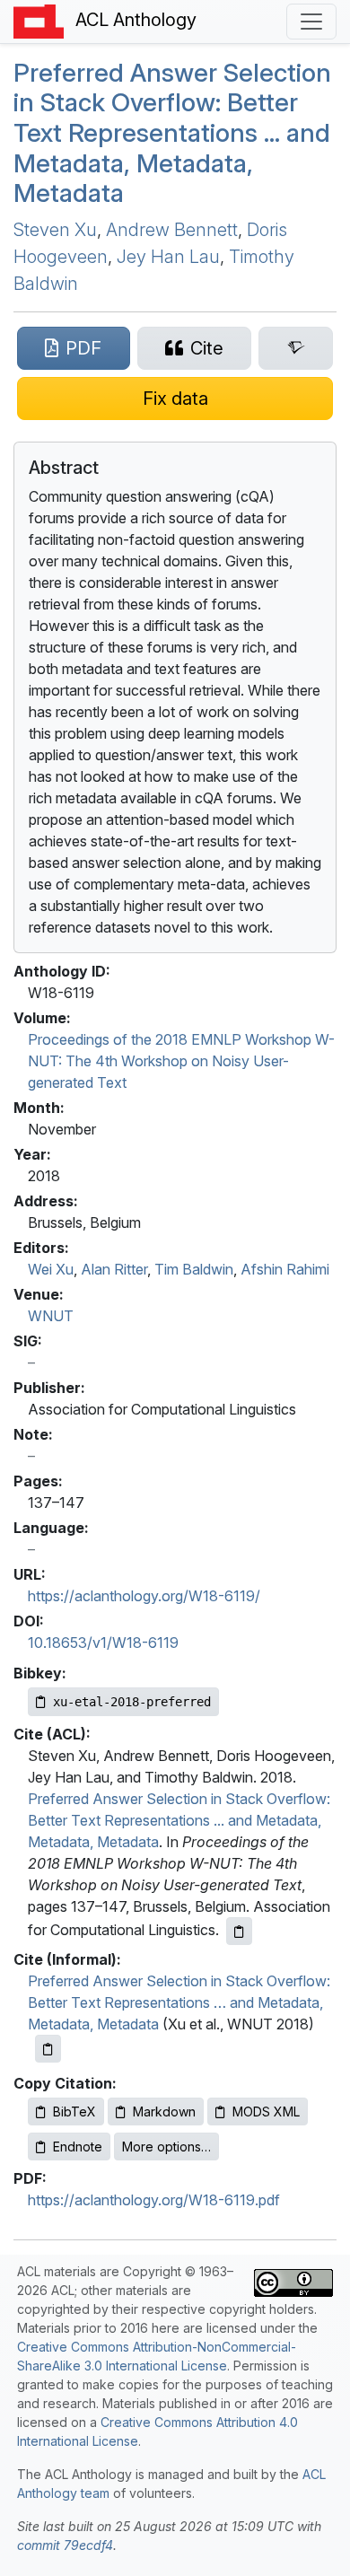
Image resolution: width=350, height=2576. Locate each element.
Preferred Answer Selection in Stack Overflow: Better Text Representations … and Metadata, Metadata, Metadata (179, 2002)
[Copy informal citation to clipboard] (48, 2049)
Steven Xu (55, 230)
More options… (166, 2147)
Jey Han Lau (168, 257)
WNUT (51, 1316)
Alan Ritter (114, 1269)
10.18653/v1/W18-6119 (103, 1643)
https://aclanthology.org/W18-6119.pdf (154, 2200)
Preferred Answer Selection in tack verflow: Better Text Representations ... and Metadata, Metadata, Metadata (172, 133)
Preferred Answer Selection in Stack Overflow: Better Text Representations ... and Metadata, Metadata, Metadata (179, 1820)
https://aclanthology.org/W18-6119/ (144, 1596)
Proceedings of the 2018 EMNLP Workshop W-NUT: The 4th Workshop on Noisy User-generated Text (181, 1061)
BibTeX (74, 2112)
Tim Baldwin (194, 1269)
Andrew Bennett (172, 230)
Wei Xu (51, 1269)
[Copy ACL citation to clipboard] (239, 1931)
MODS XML (266, 2112)
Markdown (164, 2112)
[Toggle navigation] (311, 22)
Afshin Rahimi (285, 1269)
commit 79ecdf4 (65, 2545)
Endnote (78, 2147)
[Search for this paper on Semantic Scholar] (296, 348)
